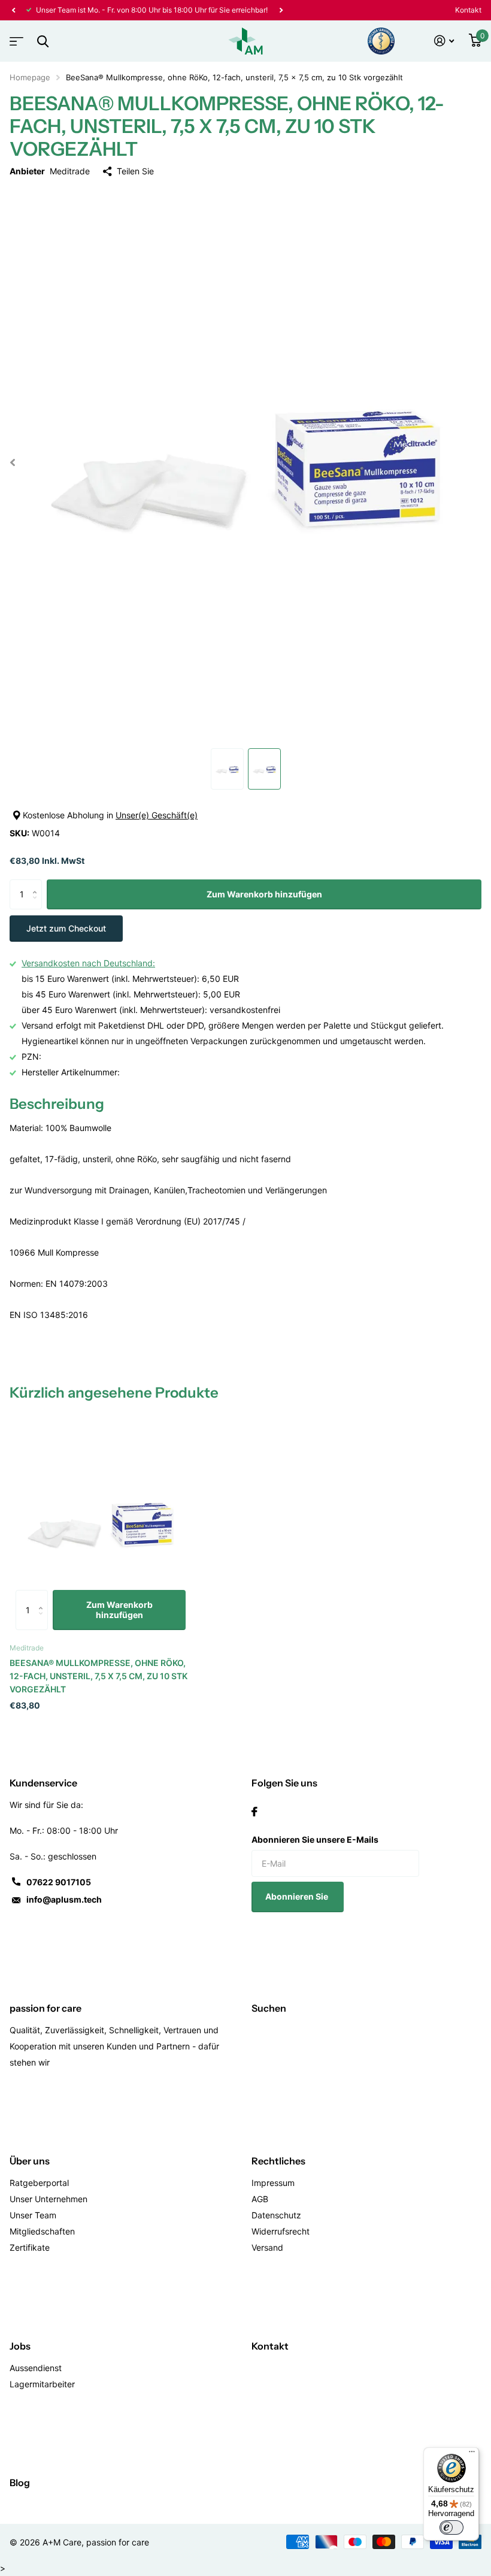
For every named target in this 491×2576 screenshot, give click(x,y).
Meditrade (70, 171)
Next (281, 10)
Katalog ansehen (15, 37)
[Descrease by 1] (37, 905)
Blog (20, 2483)
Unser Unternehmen (49, 2199)
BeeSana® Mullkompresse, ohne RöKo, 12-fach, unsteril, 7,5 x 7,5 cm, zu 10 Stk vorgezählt (98, 1676)
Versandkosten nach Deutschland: (88, 963)
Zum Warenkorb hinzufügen (264, 894)
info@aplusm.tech (64, 1899)
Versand (267, 2247)
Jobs (20, 2346)
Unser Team (33, 2215)
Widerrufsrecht (281, 2231)
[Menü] (472, 2454)
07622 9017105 (59, 1882)
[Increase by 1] (37, 884)
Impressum (273, 2183)
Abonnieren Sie (298, 1896)
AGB (260, 2199)
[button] (13, 10)
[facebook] (254, 1812)
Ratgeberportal (39, 2183)
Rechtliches (278, 2161)
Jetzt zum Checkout (66, 928)
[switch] (451, 2527)
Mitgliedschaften (42, 2231)
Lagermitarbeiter (42, 2384)
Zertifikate (30, 2247)
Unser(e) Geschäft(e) (157, 815)
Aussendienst (36, 2368)
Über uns (30, 2161)
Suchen (269, 2008)
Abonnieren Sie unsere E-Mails (315, 1839)
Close (43, 41)
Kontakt (468, 10)
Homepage (30, 77)
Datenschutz (276, 2215)
